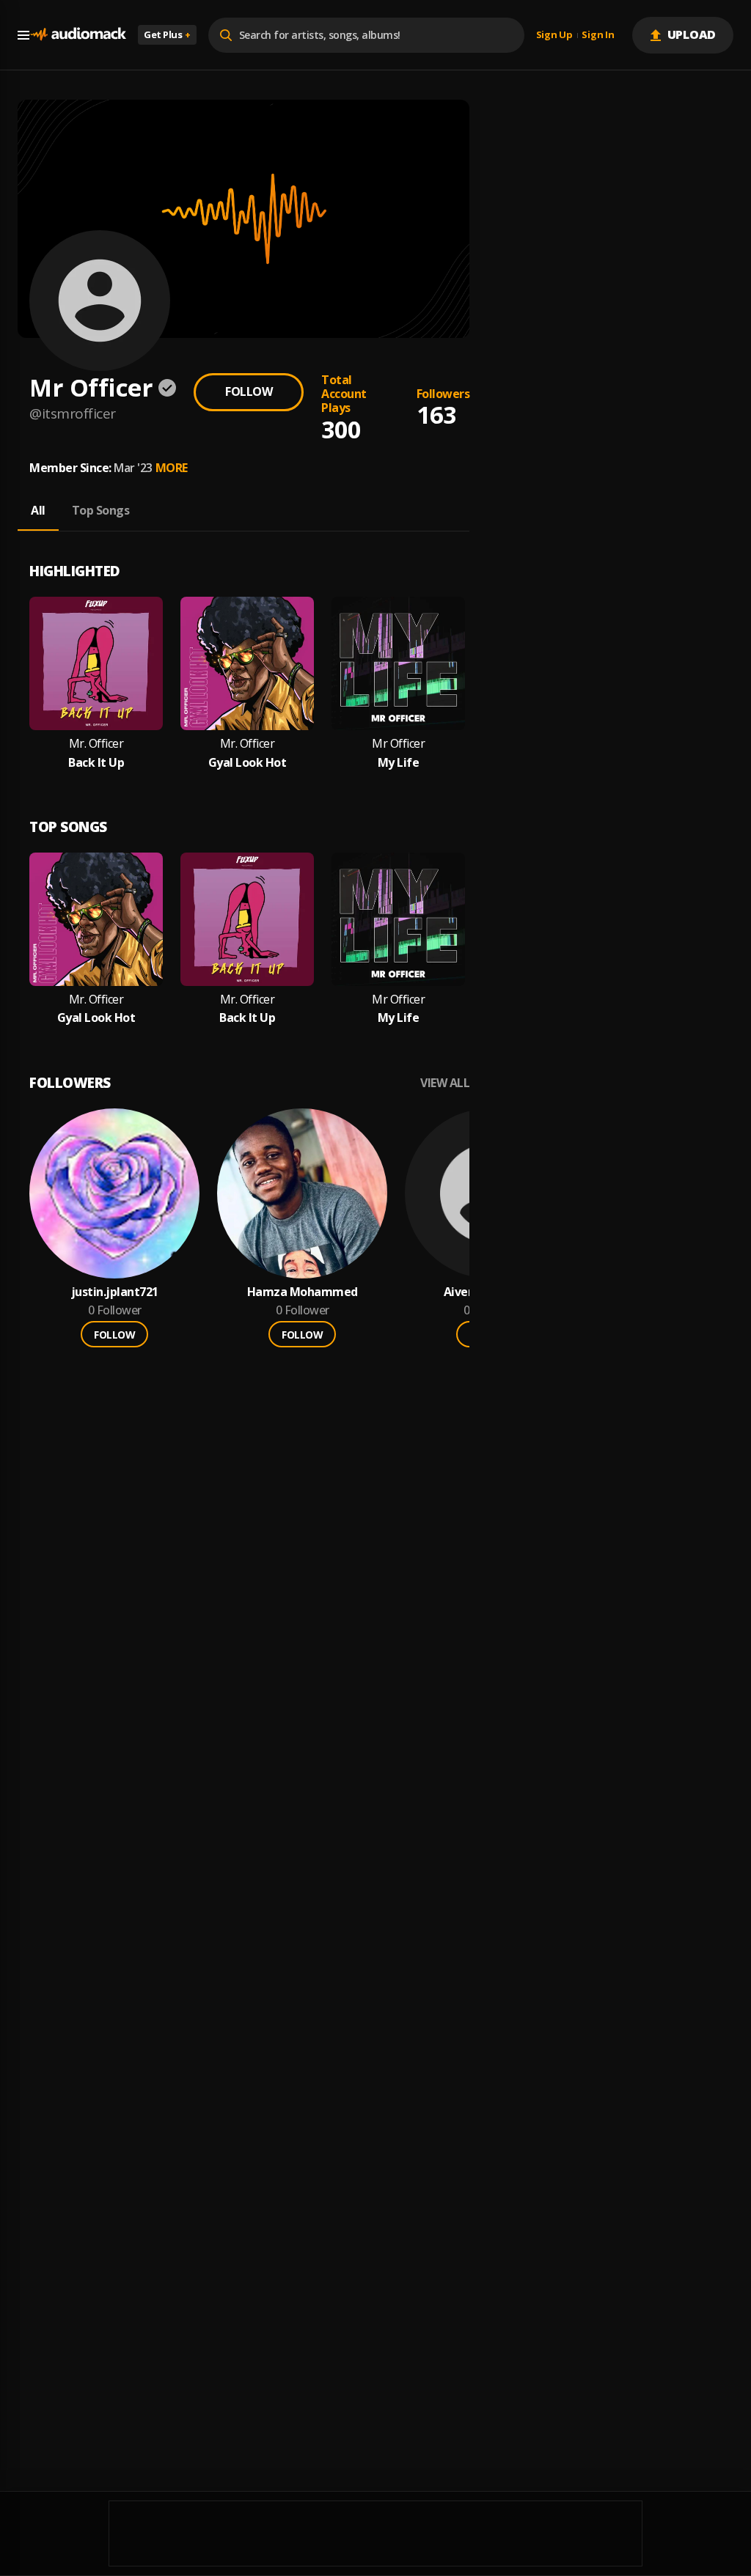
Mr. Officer (96, 744)
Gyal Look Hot (248, 763)
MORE (172, 468)
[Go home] (78, 35)
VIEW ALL (445, 1083)
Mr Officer (398, 744)
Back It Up (96, 763)
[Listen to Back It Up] (96, 663)
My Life (399, 763)
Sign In (598, 35)
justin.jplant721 (115, 1292)
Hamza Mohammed (303, 1292)
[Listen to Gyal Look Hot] (247, 663)
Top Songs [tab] (101, 510)
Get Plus (167, 34)
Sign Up (554, 35)
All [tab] (38, 510)
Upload (692, 34)
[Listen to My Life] (398, 663)
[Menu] (23, 35)
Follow (249, 391)
